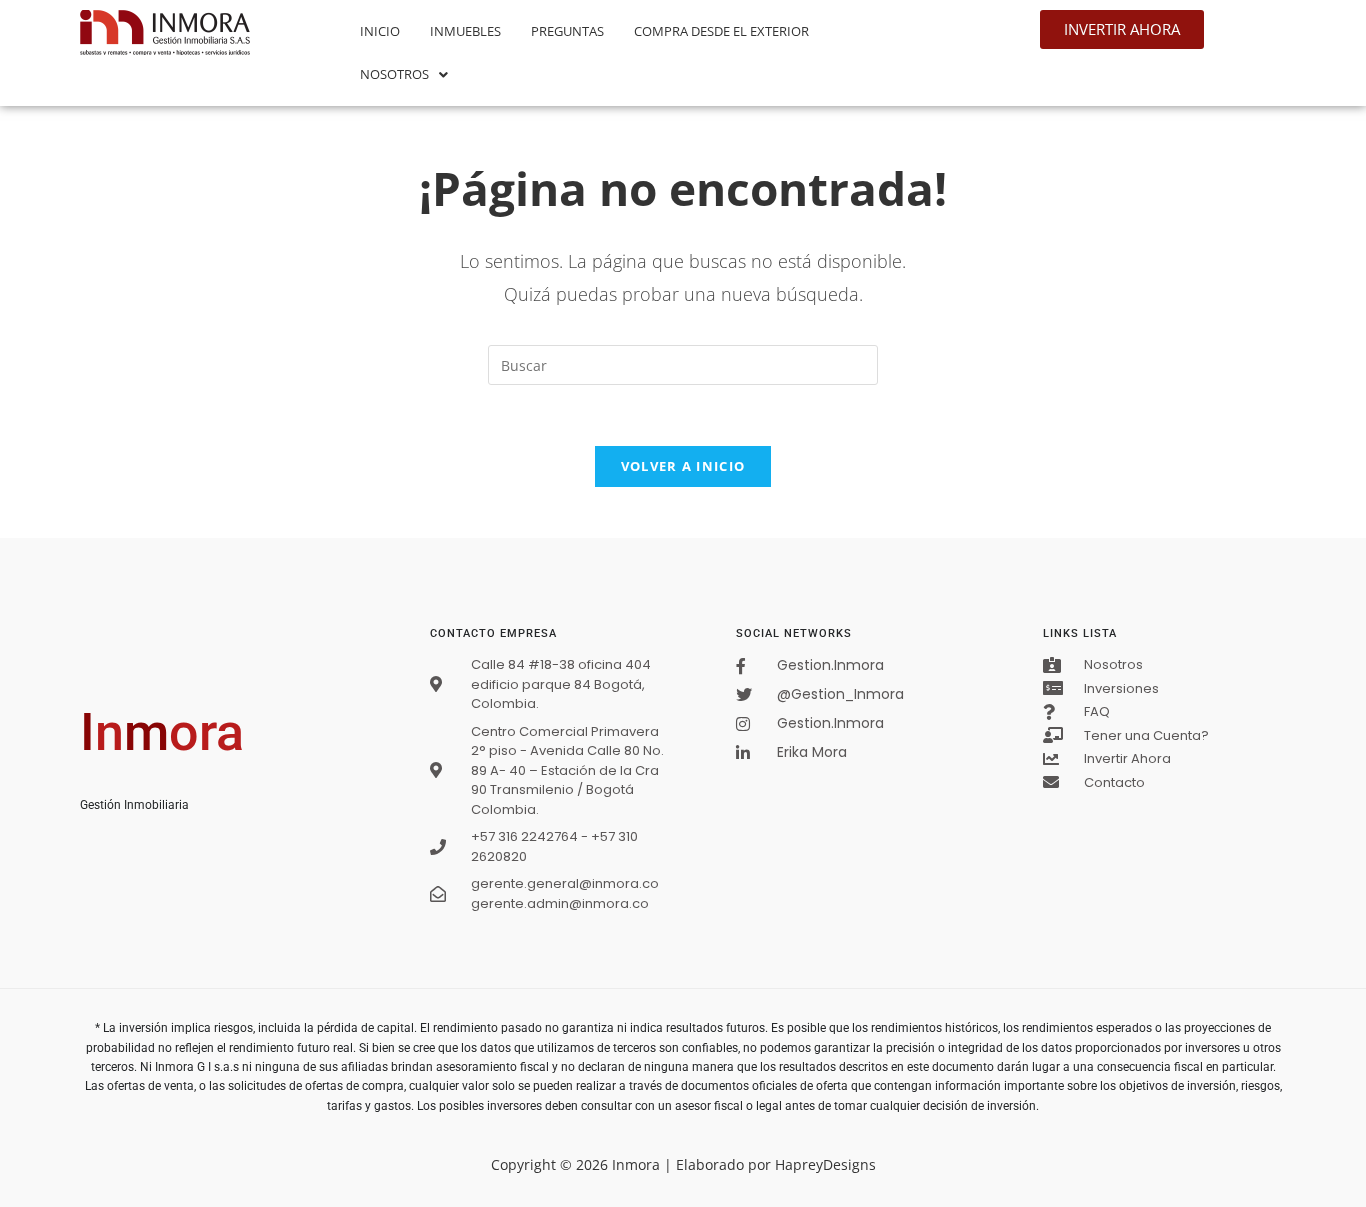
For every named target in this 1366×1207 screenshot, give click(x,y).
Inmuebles (465, 31)
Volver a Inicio (683, 466)
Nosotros (394, 74)
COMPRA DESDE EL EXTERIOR (721, 31)
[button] (404, 74)
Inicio (380, 31)
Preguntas (567, 31)
